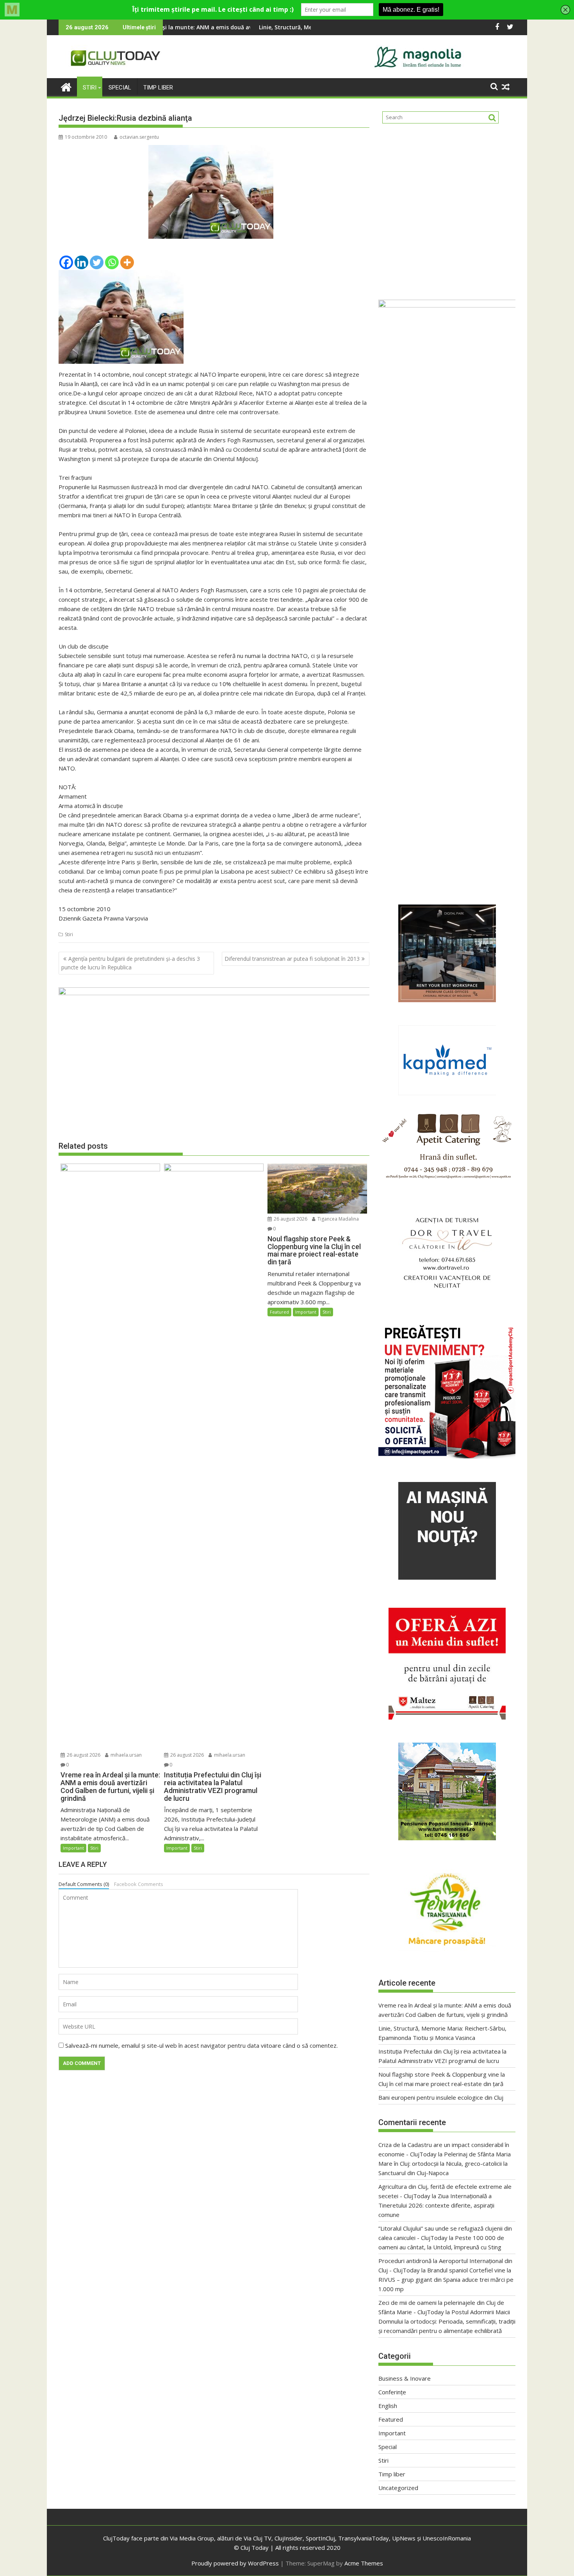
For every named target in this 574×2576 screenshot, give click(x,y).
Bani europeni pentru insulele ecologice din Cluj (441, 2097)
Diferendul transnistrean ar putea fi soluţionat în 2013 (292, 959)
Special (120, 88)
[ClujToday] (66, 86)
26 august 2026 (83, 1755)
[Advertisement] (447, 209)
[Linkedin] (81, 262)
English (388, 2406)
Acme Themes (364, 2563)
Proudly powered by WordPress (235, 2563)
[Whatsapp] (112, 262)
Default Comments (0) (84, 1884)
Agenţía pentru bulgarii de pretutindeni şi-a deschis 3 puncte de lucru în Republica (131, 963)
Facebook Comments (139, 1884)
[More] (127, 262)
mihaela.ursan (126, 1755)
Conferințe (392, 2392)
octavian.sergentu (139, 137)
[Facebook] (66, 262)
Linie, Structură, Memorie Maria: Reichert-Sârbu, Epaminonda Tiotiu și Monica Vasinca (249, 27)
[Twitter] (97, 262)
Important (73, 1848)
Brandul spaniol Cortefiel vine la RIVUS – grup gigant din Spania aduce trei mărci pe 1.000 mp (446, 2279)
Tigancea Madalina (338, 1219)
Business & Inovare (405, 2378)
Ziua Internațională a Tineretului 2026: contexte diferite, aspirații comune (436, 2205)
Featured (279, 1312)
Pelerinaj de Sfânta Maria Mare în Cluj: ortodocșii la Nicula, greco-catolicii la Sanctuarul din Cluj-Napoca (445, 2163)
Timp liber (158, 88)
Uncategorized (398, 2488)
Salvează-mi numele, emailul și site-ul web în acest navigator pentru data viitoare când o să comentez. (201, 2045)
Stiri (90, 88)
